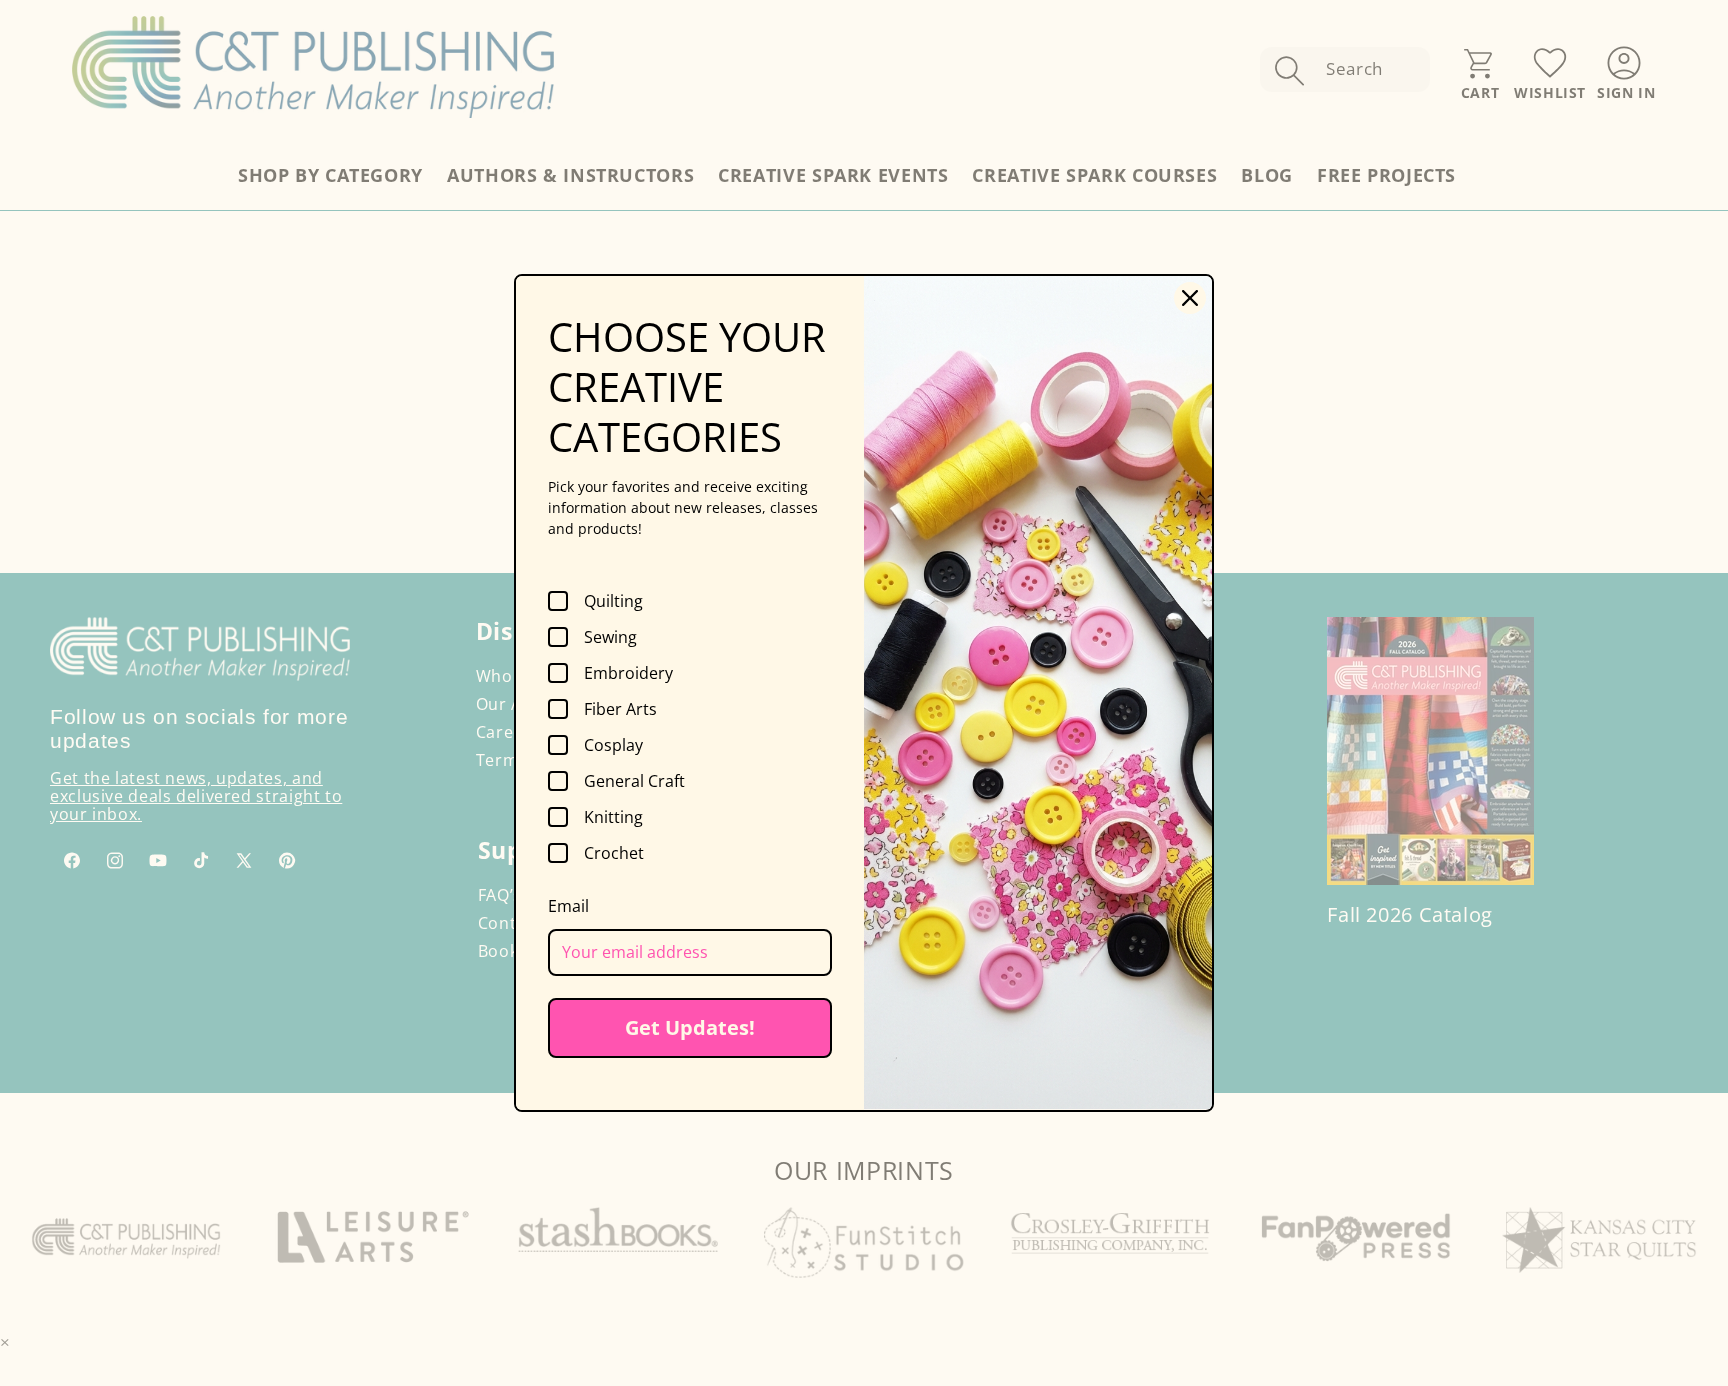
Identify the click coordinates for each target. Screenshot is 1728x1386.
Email (568, 906)
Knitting (613, 817)
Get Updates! (690, 1027)
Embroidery (628, 673)
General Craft (634, 781)
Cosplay (613, 745)
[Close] (1190, 298)
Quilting (613, 601)
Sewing (610, 637)
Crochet (614, 853)
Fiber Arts (620, 709)
